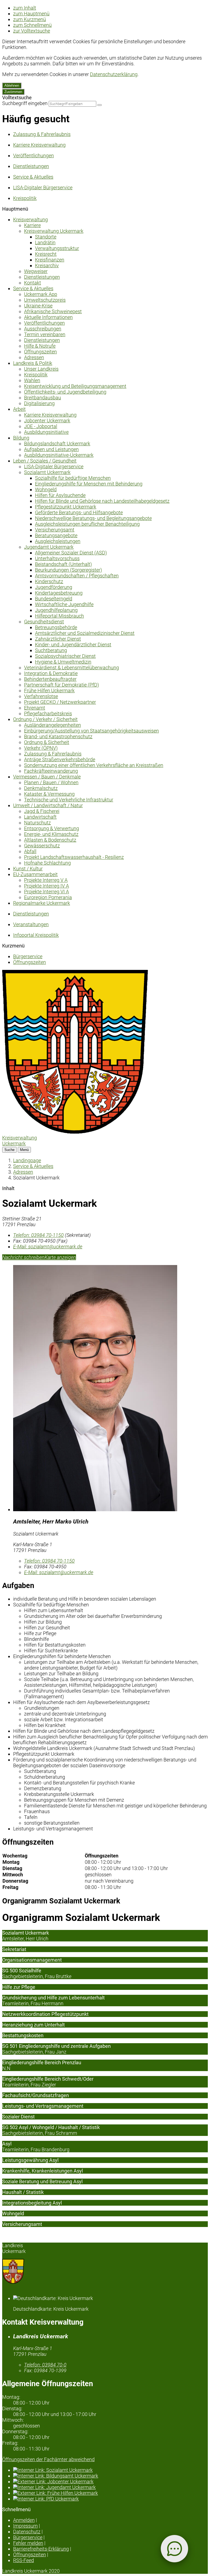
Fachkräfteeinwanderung (51, 771)
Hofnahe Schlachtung (47, 863)
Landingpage (27, 1160)
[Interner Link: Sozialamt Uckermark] (110, 2470)
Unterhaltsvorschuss (57, 558)
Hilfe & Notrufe (40, 346)
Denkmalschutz (41, 788)
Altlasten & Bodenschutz (50, 840)
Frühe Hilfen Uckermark (49, 690)
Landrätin (45, 242)
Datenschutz (27, 2532)
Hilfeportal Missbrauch (59, 616)
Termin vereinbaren (45, 334)
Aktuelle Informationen (48, 317)
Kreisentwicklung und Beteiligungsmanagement (75, 386)
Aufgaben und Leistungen (51, 449)
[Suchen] (100, 105)
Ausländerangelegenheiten (52, 725)
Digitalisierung (39, 403)
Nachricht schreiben (23, 1257)
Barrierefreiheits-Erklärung (41, 2549)
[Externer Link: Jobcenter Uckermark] (110, 2481)
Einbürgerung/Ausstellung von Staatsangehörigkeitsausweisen (91, 731)
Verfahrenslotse (41, 696)
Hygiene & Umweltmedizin (63, 662)
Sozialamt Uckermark (47, 472)
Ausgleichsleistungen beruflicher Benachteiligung (87, 524)
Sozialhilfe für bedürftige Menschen (73, 478)
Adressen (34, 357)
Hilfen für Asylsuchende (60, 495)
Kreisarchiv (47, 265)
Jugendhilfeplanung (56, 610)
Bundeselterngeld (54, 599)
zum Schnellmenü (32, 25)
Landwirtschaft (40, 817)
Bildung (21, 438)
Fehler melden (28, 2543)
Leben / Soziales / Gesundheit (45, 461)
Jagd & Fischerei (42, 811)
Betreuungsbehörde (56, 627)
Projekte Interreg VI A (46, 892)
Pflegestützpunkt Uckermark (66, 507)
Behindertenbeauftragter (50, 679)
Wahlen (32, 380)
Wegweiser (36, 271)
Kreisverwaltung (30, 219)
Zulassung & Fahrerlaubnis (53, 754)
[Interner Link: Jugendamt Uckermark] (110, 2487)
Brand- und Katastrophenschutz (58, 736)
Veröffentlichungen (44, 323)
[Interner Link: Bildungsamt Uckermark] (110, 2476)
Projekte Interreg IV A (46, 886)
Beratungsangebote (56, 535)
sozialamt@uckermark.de (48, 1247)
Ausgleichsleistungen (58, 541)
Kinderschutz (49, 581)
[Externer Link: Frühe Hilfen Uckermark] (110, 2493)
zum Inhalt (25, 8)
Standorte (46, 237)
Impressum (25, 2526)
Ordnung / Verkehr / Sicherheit (45, 719)
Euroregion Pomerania (48, 897)
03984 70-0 (45, 2365)
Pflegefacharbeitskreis (48, 713)
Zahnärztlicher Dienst (58, 639)
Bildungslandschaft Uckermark (57, 444)
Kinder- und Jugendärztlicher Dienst (73, 645)
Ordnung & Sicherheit (47, 742)
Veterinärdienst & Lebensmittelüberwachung (72, 668)
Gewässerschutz (42, 846)
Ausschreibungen (43, 329)
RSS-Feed (24, 2560)
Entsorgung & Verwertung (52, 828)
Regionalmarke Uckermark (42, 903)
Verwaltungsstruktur (57, 248)
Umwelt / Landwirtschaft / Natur (48, 805)
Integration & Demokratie (51, 673)
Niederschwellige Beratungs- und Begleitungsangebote (93, 518)
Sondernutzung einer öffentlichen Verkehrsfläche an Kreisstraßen (94, 765)
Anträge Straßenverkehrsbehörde (60, 759)
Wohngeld (46, 489)
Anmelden (24, 2520)
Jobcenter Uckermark (47, 421)
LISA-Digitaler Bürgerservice (54, 466)
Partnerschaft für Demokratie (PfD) (62, 685)
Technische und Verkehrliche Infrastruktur (69, 800)
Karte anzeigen (60, 1257)
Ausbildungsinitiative (46, 432)
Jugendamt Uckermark (49, 547)
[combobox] (72, 104)
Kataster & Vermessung (49, 794)
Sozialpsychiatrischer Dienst (65, 656)
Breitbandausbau (43, 398)
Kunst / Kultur (28, 869)
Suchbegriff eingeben (25, 103)
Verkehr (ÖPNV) (41, 748)
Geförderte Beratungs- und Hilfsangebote (79, 512)
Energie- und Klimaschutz (51, 834)
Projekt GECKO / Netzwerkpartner (60, 702)
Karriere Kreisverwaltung (50, 415)
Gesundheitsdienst (44, 622)
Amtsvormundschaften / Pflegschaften (77, 576)
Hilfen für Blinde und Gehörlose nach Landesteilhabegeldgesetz (102, 501)
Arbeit (19, 409)
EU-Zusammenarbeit (35, 874)
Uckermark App (41, 294)
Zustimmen (13, 92)
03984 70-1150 (38, 1235)
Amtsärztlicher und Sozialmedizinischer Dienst (85, 633)
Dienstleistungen (42, 277)
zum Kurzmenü (30, 19)
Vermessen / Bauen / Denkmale (47, 777)
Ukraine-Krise (38, 306)
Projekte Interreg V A (46, 880)
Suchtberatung (51, 650)
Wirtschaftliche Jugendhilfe (64, 604)
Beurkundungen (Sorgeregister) (68, 570)
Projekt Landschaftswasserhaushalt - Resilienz (74, 857)
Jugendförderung (54, 587)
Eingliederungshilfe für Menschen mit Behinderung (89, 484)
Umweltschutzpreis (45, 300)
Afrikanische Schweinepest (53, 311)
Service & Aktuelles (33, 288)
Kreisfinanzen (50, 260)
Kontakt (33, 283)
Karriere (32, 225)
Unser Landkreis (41, 369)
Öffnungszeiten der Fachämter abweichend (48, 2459)
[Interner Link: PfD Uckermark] (110, 2499)
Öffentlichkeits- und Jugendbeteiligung (65, 392)
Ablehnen (12, 85)
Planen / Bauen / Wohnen (51, 782)
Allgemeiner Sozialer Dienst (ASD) (71, 553)
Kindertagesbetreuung (59, 593)
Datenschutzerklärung (114, 74)
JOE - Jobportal (41, 426)
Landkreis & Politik (33, 363)
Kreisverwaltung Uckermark (54, 231)
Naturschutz (37, 823)
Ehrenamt (35, 708)
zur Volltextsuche (32, 31)
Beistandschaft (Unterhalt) (63, 564)
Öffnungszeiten (40, 352)
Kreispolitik (36, 375)
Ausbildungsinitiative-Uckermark (59, 455)
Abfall (30, 851)
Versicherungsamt (55, 530)
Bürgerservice (28, 956)
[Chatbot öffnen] (174, 2549)
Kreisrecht (46, 254)
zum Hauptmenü (31, 14)
